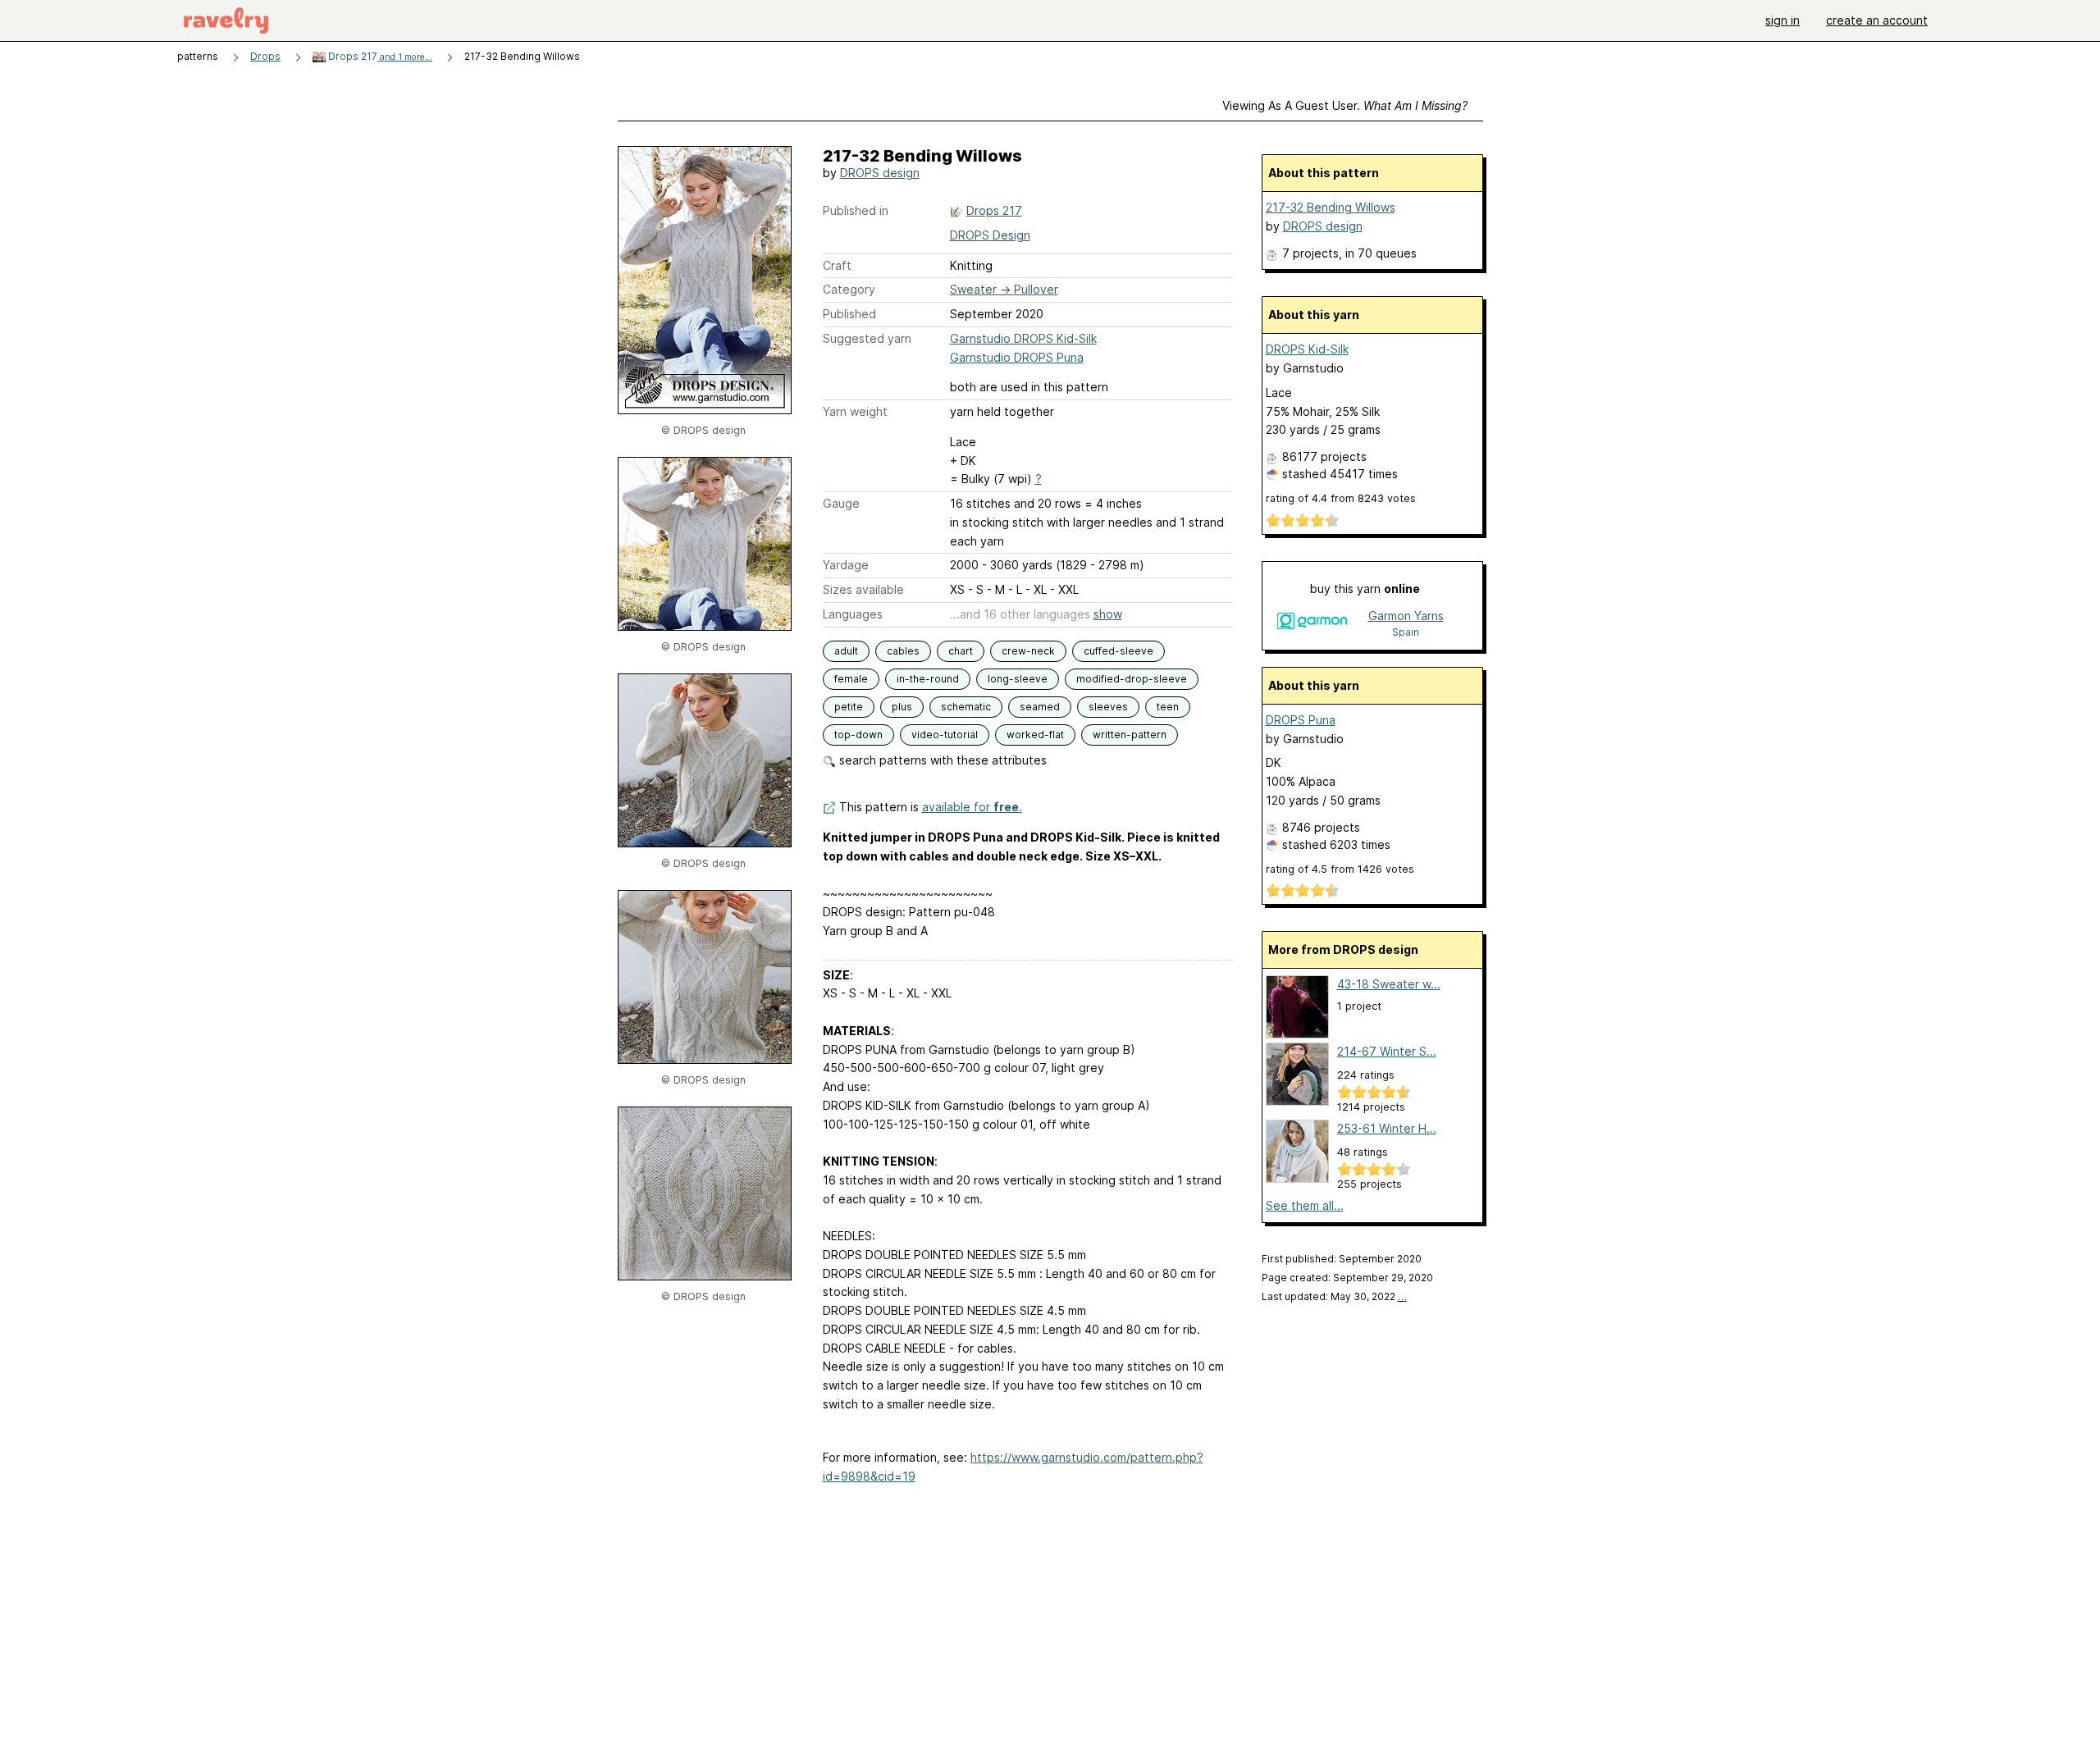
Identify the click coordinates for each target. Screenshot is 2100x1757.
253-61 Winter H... (1387, 1128)
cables (903, 651)
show (1108, 614)
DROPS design (880, 173)
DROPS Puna (1301, 720)
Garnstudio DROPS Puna (1017, 357)
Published (849, 314)
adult (846, 651)
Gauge (841, 503)
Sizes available (863, 589)
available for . (972, 807)
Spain (1406, 632)
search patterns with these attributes (941, 760)
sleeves (1108, 707)
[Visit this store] (1312, 623)
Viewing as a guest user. (1345, 105)
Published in (856, 210)
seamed (1040, 707)
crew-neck (1028, 651)
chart (961, 651)
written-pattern (1130, 735)
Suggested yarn (867, 338)
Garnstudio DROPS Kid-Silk (1023, 338)
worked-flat (1035, 735)
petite (849, 707)
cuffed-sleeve (1118, 651)
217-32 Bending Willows (1331, 207)
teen (1168, 707)
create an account (1877, 20)
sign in (1783, 20)
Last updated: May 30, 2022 (1334, 1296)
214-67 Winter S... (1387, 1051)
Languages (853, 614)
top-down (858, 735)
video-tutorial (945, 735)
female (851, 679)
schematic (966, 707)
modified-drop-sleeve (1132, 679)
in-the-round (928, 679)
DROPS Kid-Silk (1307, 349)
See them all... (1305, 1205)
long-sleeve (1018, 679)
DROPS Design (990, 235)
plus (902, 707)
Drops (265, 56)
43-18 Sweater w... (1389, 984)
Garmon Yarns (1406, 616)
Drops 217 (379, 56)
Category (849, 289)
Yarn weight (855, 411)
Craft (837, 265)
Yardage (846, 565)
